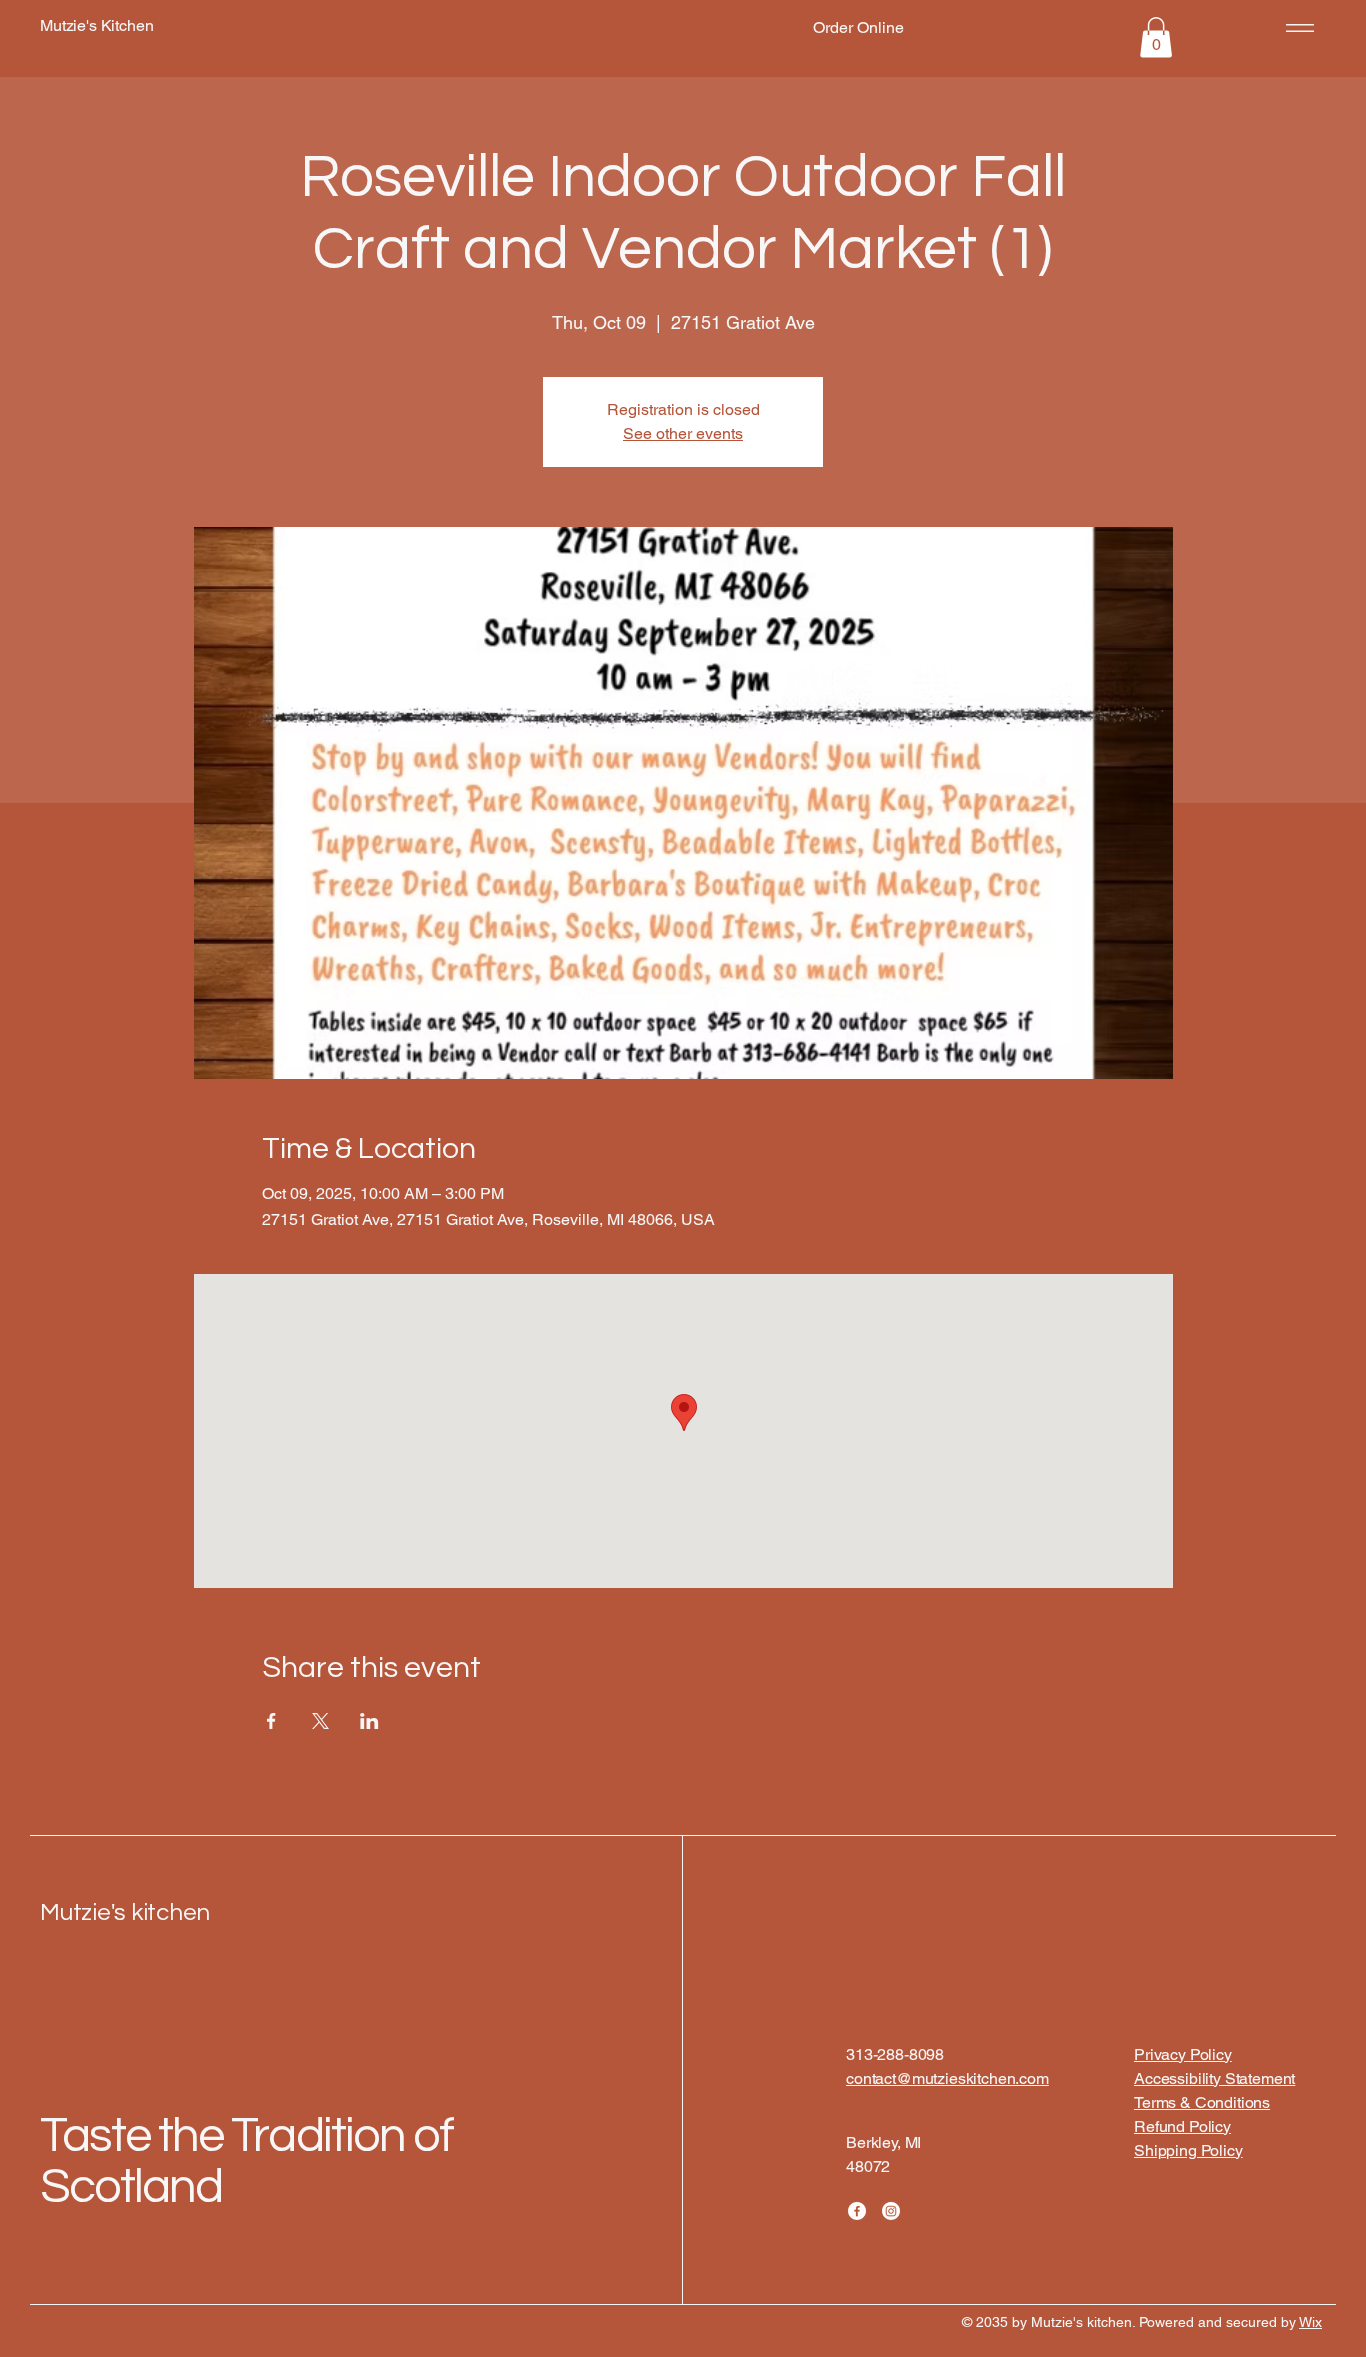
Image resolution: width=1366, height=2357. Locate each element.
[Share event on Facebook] (271, 1721)
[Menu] (1296, 27)
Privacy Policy (1183, 2054)
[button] (1156, 37)
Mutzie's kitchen (125, 1912)
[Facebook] (857, 2211)
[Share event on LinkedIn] (369, 1721)
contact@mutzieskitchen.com (947, 2078)
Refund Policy (1182, 2126)
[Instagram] (891, 2211)
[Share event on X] (320, 1721)
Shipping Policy (1188, 2150)
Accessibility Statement (1214, 2078)
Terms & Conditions (1202, 2102)
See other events (683, 433)
